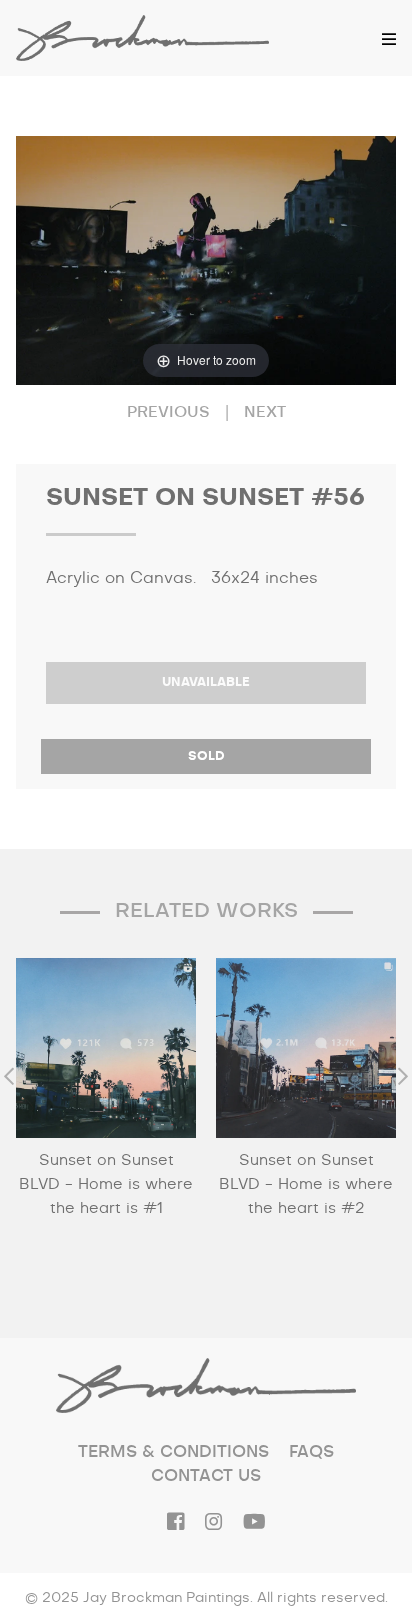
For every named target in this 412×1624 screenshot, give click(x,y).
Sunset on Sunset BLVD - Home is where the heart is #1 (106, 1184)
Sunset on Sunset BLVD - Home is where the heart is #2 (306, 1184)
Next (265, 412)
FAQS (311, 1452)
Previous (168, 412)
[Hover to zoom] (205, 260)
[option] (106, 1123)
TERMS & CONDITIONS (173, 1452)
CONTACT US (206, 1476)
